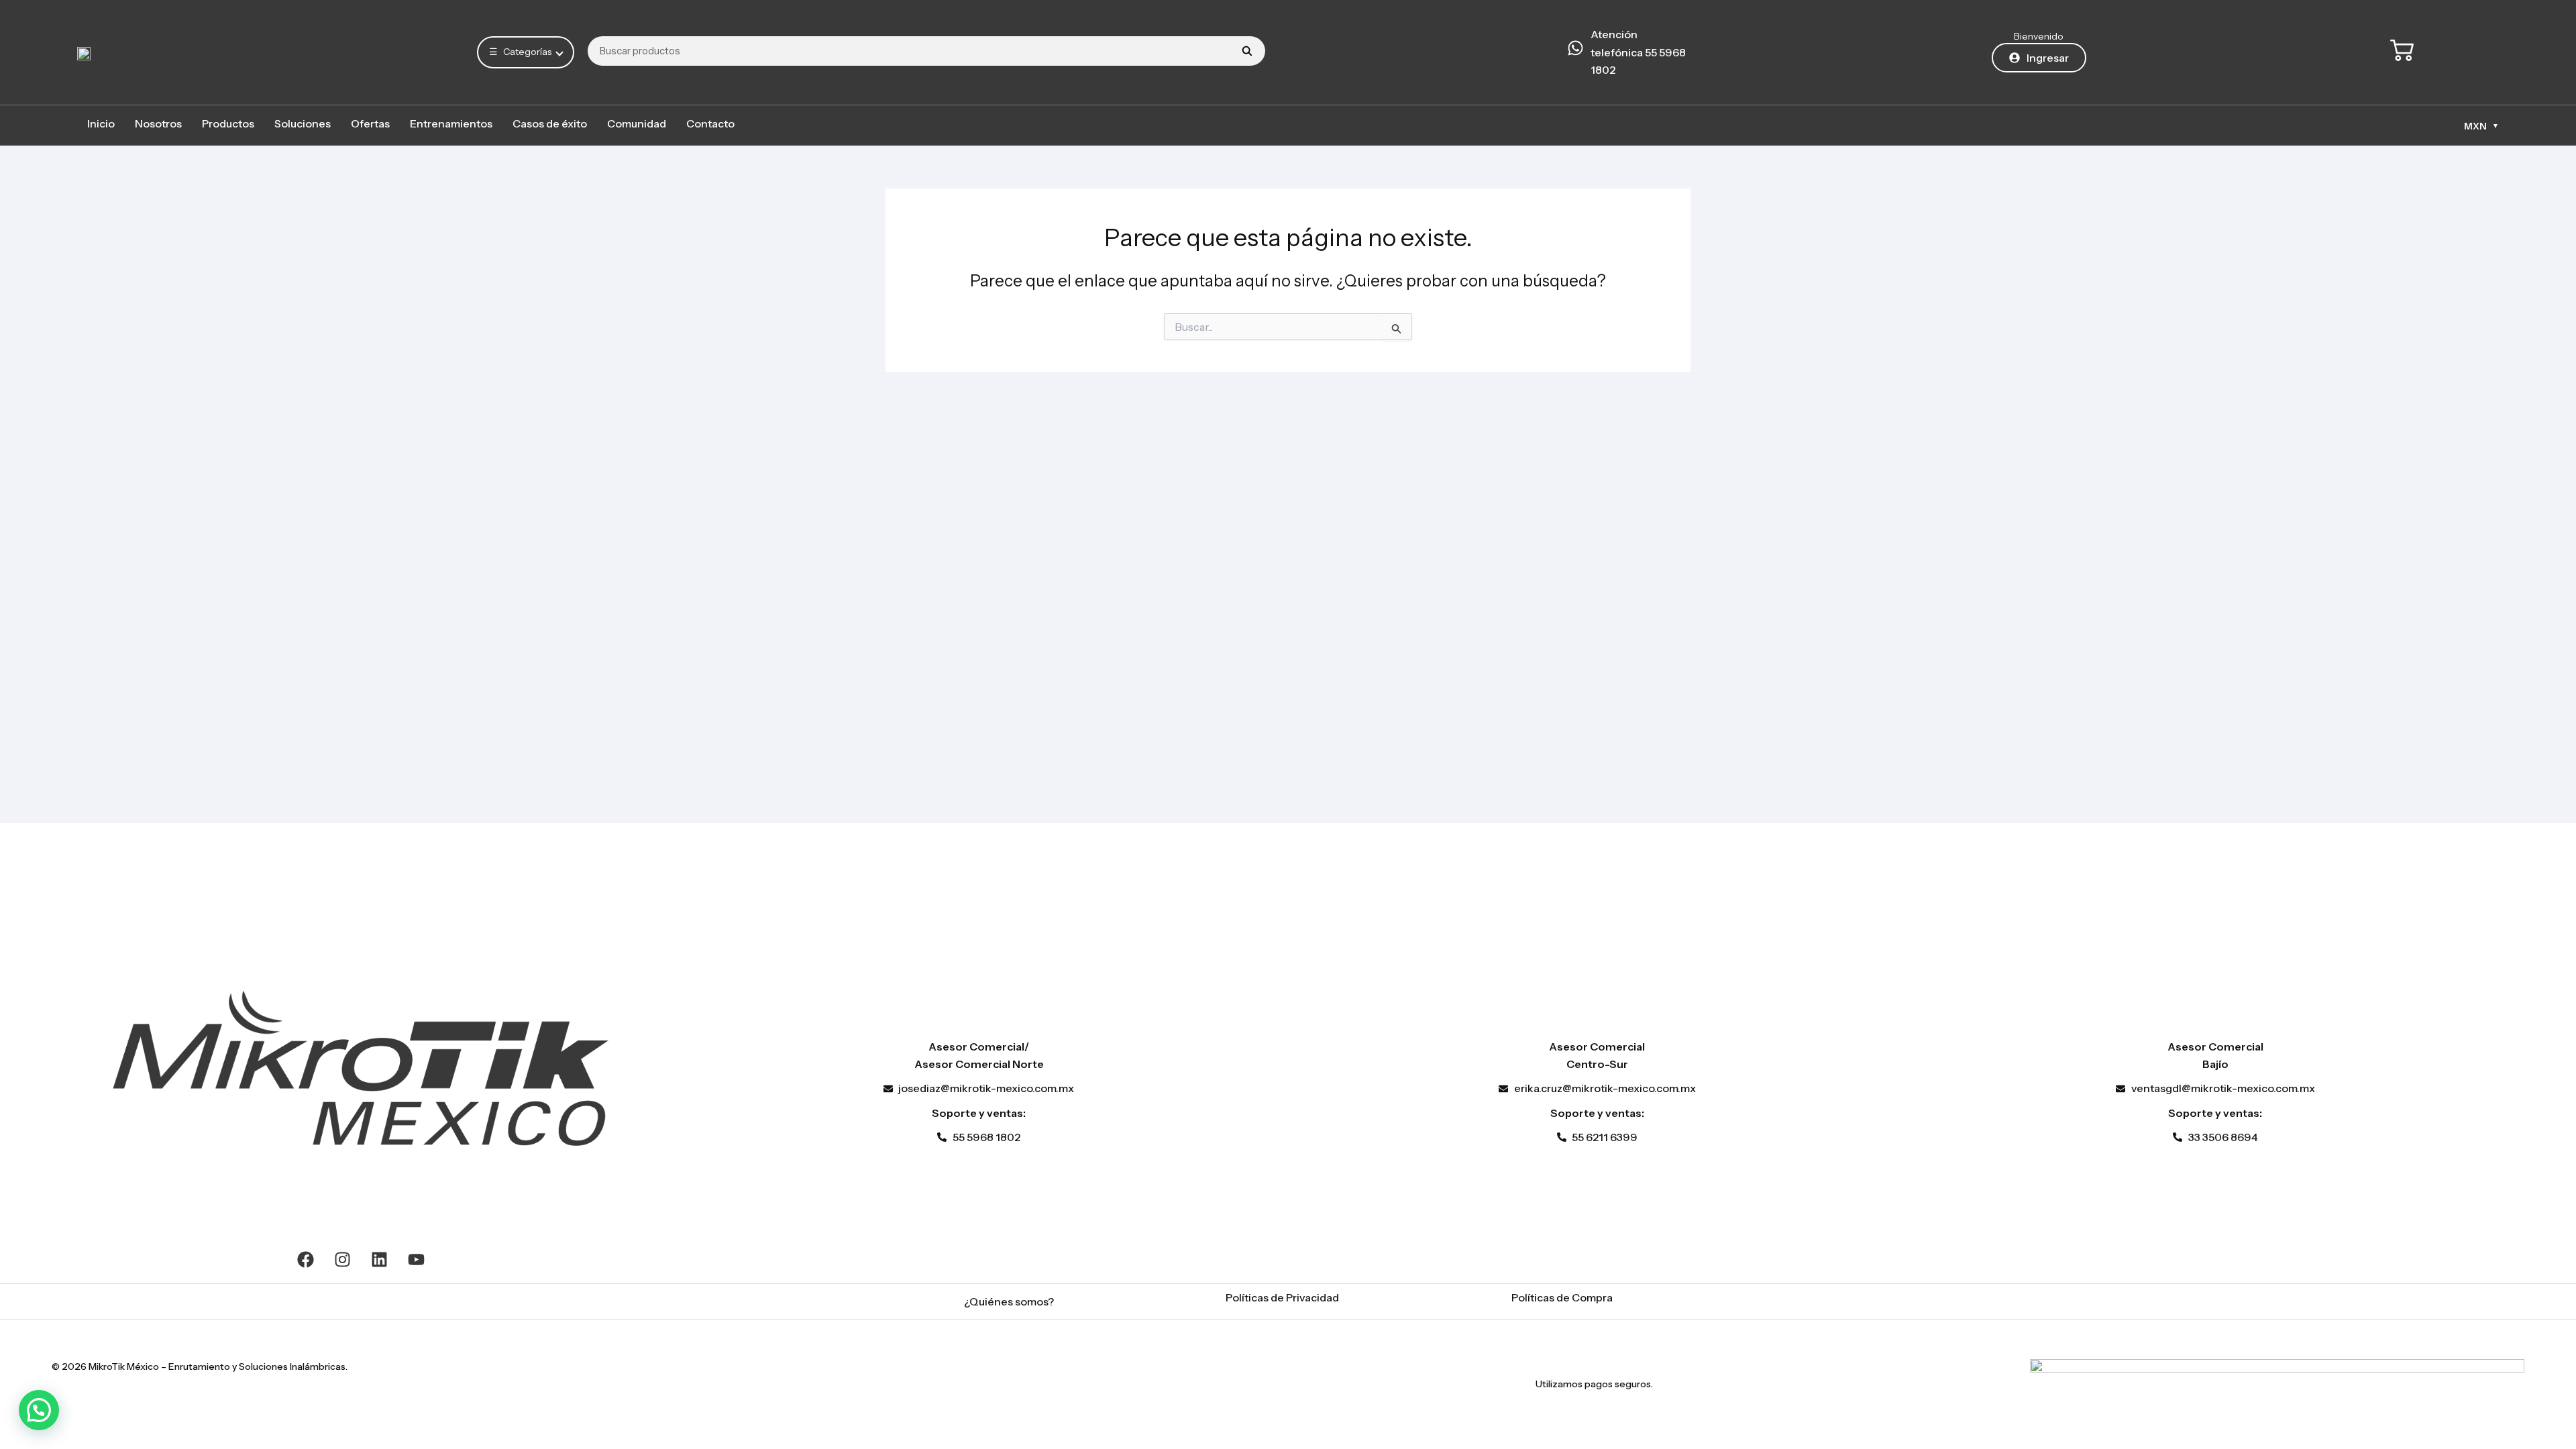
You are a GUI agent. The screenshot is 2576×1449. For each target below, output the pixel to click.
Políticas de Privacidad (1282, 1297)
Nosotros (158, 123)
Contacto (710, 123)
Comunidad (637, 123)
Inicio (101, 123)
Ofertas (370, 123)
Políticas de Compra (1562, 1297)
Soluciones (303, 123)
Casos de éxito (550, 123)
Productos (228, 123)
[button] (39, 1410)
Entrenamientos (451, 123)
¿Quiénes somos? (1009, 1301)
